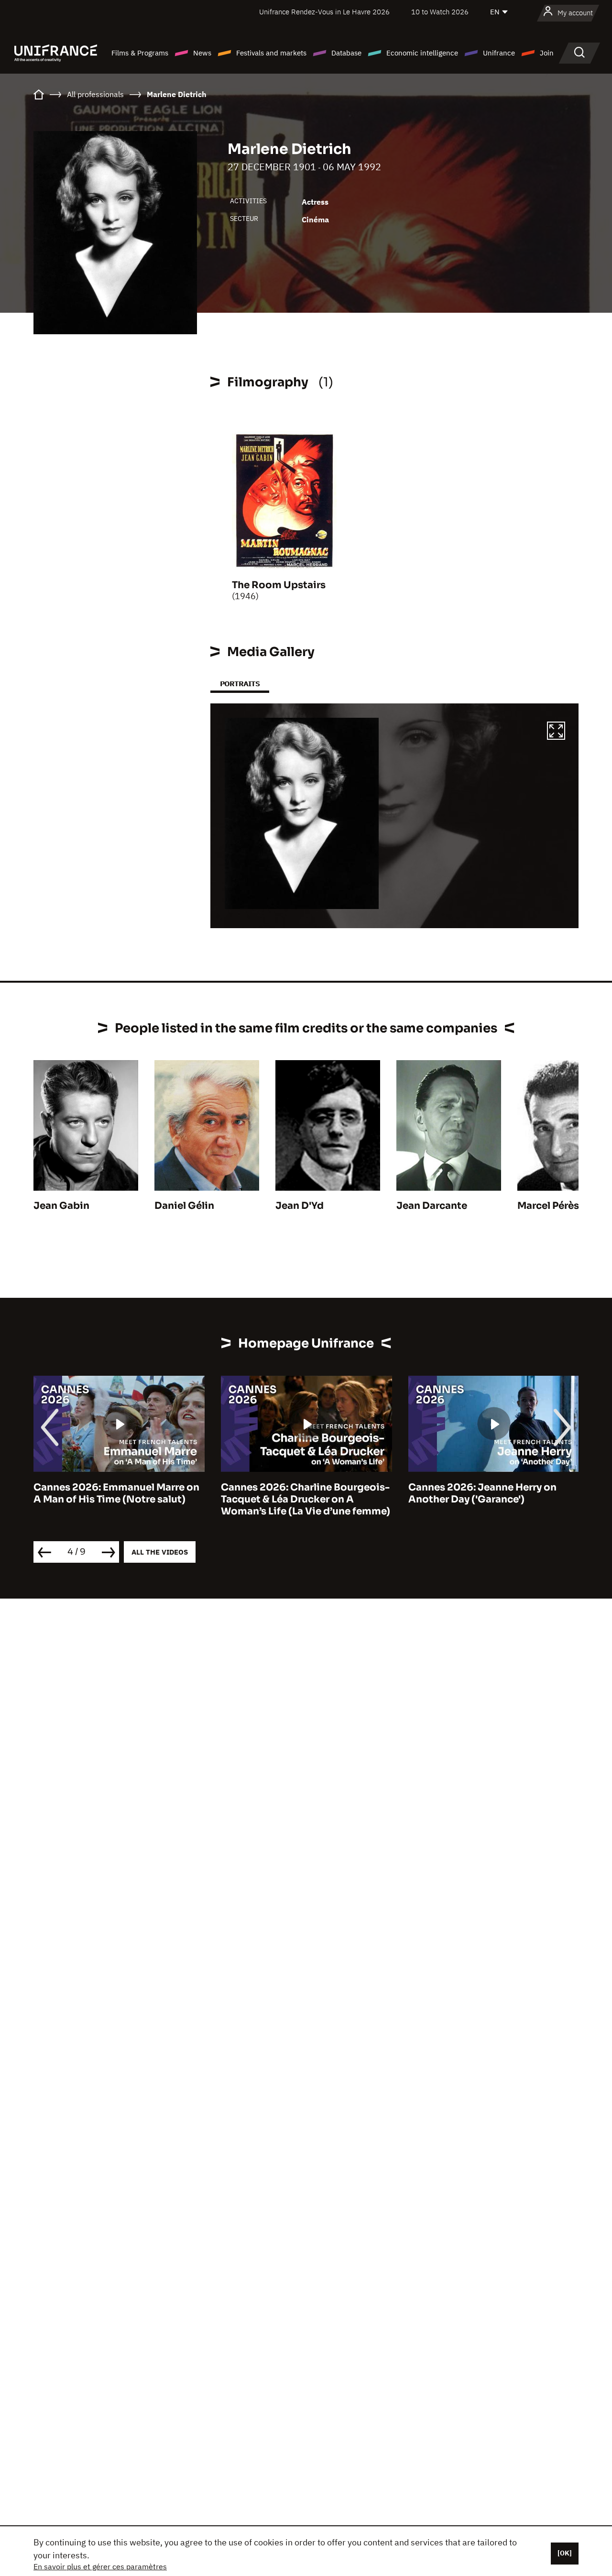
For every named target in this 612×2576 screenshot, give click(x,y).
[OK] (565, 2553)
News (202, 53)
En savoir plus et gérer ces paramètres (100, 2566)
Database (346, 53)
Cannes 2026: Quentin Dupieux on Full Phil (492, 1493)
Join (547, 53)
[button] (556, 732)
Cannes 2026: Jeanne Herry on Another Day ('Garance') (295, 1493)
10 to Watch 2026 (440, 12)
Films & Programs (140, 53)
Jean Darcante (432, 1206)
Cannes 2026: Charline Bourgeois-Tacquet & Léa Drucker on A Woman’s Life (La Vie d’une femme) (118, 1499)
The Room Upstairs (279, 585)
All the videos (160, 1552)
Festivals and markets (271, 53)
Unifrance (499, 53)
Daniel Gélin (184, 1206)
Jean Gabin (61, 1206)
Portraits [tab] (240, 684)
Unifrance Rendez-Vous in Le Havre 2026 (324, 12)
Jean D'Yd (300, 1206)
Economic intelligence (422, 53)
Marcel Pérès (548, 1206)
